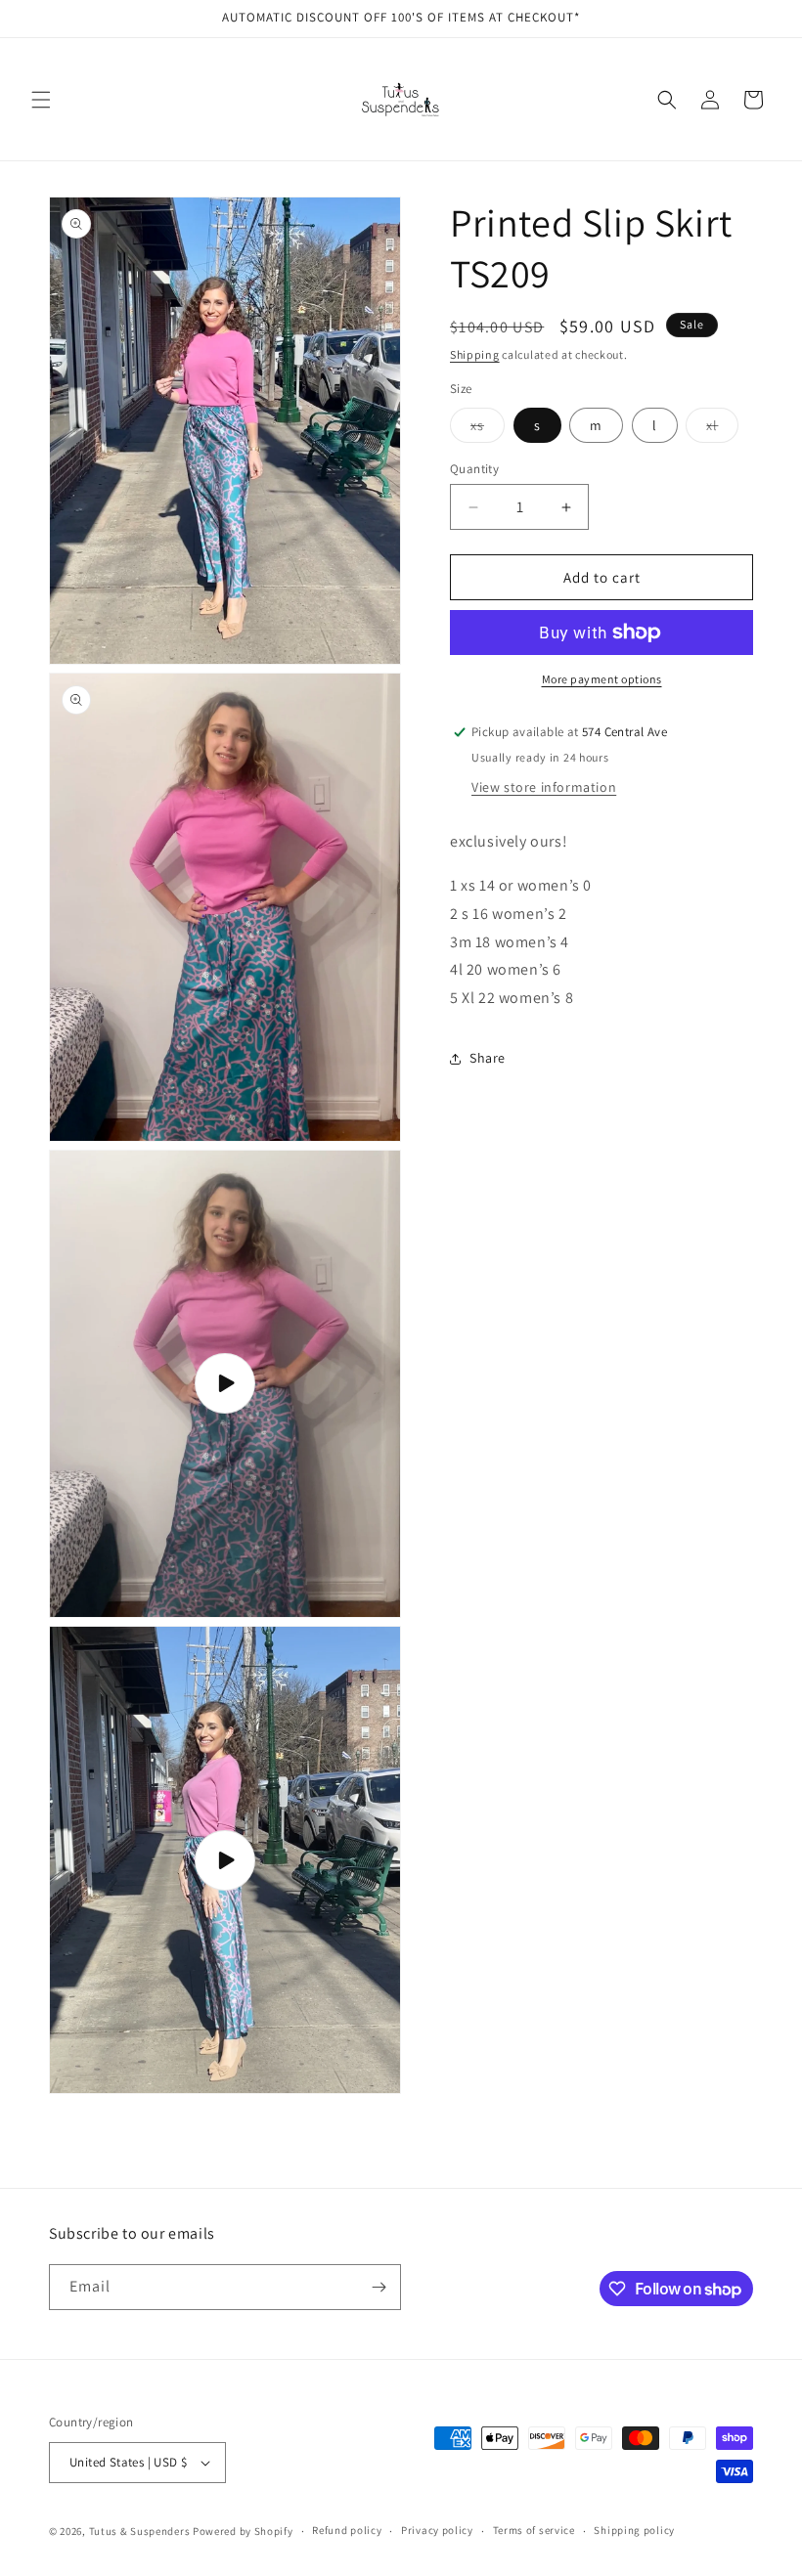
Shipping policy (634, 2530)
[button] (41, 100)
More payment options (602, 679)
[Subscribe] (379, 2287)
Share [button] (488, 1058)
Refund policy (347, 2530)
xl (722, 429)
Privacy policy (437, 2530)
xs (488, 429)
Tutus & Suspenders (141, 2531)
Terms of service (534, 2530)
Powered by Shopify (243, 2531)
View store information (544, 787)
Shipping (475, 354)
